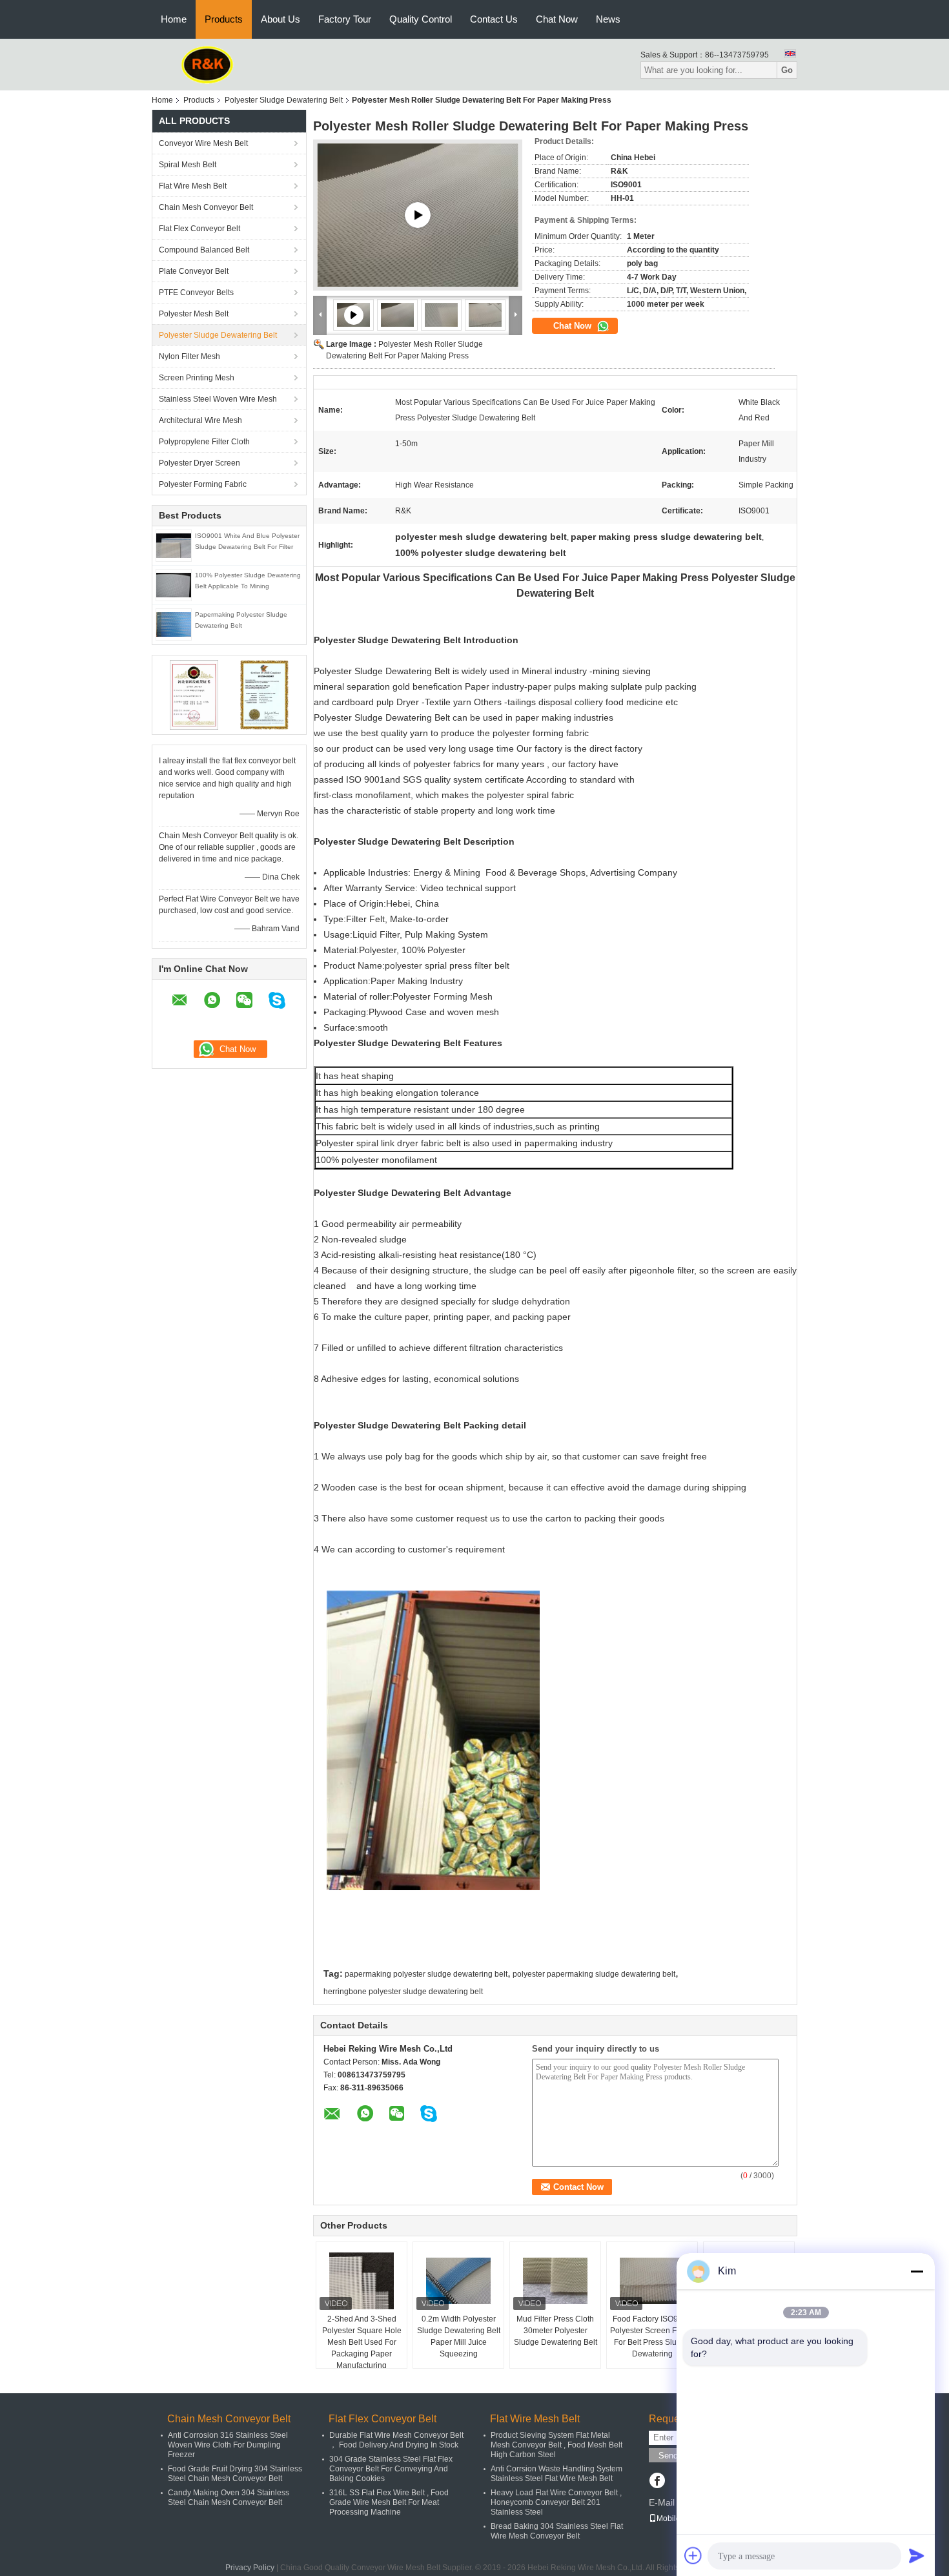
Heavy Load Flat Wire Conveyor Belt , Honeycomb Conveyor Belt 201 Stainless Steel (556, 2502)
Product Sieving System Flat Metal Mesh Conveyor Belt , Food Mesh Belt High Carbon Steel (556, 2445)
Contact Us (494, 19)
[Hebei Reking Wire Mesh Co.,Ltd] (208, 64)
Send (668, 2456)
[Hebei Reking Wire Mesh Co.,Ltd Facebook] (657, 2482)
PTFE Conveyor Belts (196, 293)
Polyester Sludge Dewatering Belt (284, 100)
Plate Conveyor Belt (194, 271)
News (608, 19)
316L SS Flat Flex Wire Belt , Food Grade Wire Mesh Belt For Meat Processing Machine (389, 2502)
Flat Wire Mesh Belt (193, 186)
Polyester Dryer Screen (199, 463)
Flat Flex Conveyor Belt (199, 229)
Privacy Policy (250, 2568)
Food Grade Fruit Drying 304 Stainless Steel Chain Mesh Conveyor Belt (235, 2474)
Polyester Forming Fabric (203, 484)
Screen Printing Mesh (197, 378)
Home (174, 19)
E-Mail (662, 2502)
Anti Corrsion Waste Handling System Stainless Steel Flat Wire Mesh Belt (556, 2474)
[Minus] (917, 2271)
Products (224, 19)
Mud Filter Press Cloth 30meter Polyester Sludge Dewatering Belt (556, 2331)
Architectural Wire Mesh (200, 420)
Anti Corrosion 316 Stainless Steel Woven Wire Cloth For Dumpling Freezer (228, 2445)
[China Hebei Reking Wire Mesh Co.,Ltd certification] (194, 694)
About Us (281, 19)
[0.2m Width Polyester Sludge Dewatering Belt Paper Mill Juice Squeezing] (458, 2281)
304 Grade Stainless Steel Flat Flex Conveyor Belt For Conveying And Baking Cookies (391, 2469)
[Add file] (693, 2555)
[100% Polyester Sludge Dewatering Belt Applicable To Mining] (174, 584)
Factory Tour (345, 19)
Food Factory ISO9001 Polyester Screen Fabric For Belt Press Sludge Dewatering (652, 2336)
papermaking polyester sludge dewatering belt (426, 1974)
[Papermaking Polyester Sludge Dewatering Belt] (174, 624)
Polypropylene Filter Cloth (204, 442)
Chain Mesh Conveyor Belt (206, 207)
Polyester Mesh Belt (194, 314)
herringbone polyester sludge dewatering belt (403, 1992)
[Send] (917, 2555)
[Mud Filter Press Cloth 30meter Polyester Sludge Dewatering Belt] (555, 2281)
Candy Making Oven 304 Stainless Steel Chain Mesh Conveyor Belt (229, 2498)
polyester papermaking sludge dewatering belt (594, 1974)
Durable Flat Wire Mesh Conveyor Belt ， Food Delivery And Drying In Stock (396, 2440)
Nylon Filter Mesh (189, 356)
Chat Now (557, 19)
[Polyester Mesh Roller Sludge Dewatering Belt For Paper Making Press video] (418, 215)
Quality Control (421, 19)
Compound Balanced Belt (204, 250)
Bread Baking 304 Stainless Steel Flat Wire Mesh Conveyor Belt (557, 2531)
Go (787, 70)
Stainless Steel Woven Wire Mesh (218, 399)
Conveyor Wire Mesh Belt (203, 143)
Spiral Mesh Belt (188, 165)
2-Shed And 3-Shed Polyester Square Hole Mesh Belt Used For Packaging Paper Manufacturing (362, 2342)
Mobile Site (676, 2519)
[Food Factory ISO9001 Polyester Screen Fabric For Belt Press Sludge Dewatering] (652, 2281)
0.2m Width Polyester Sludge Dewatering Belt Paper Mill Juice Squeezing (459, 2336)
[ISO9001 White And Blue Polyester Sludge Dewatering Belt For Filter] (174, 545)
